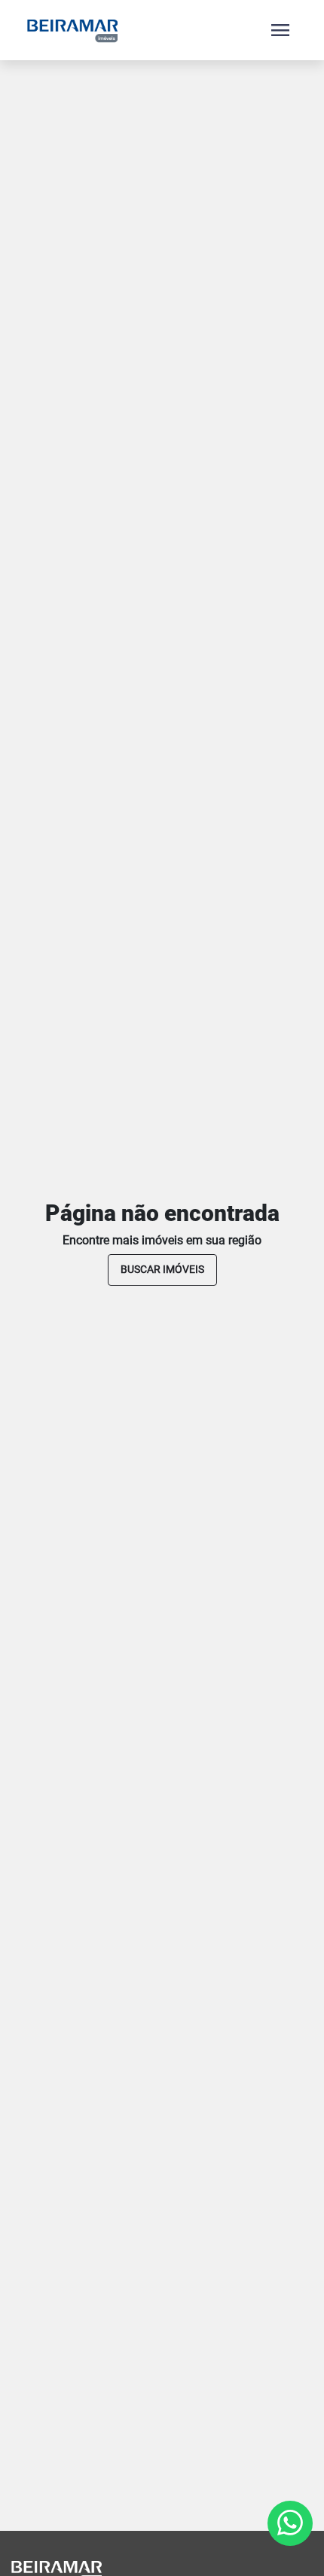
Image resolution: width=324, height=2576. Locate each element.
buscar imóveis (162, 1269)
